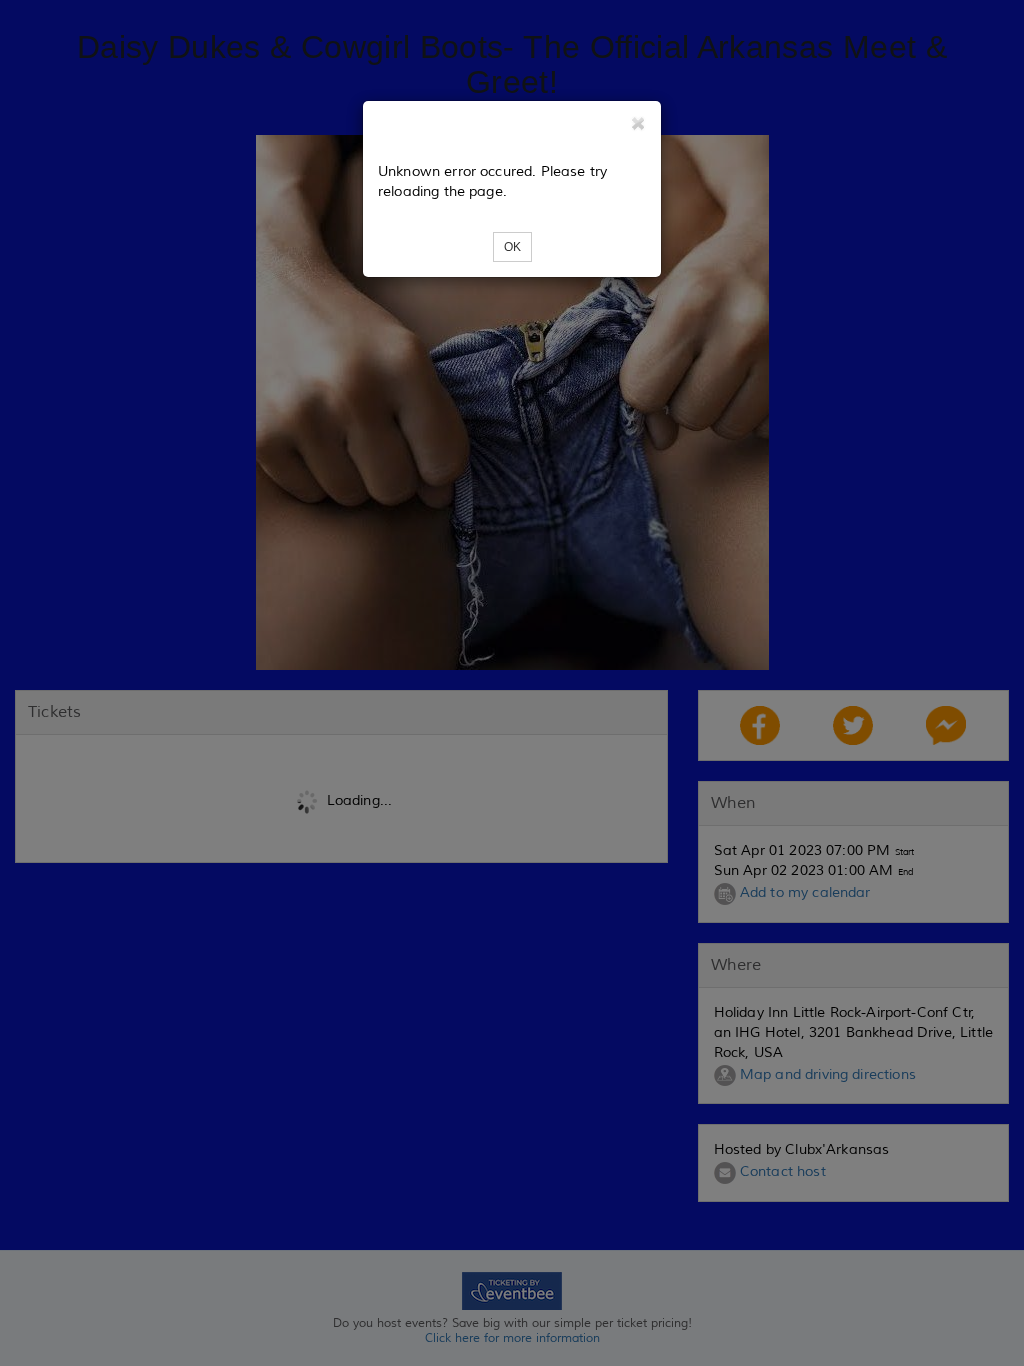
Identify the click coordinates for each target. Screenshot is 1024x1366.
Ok (512, 247)
